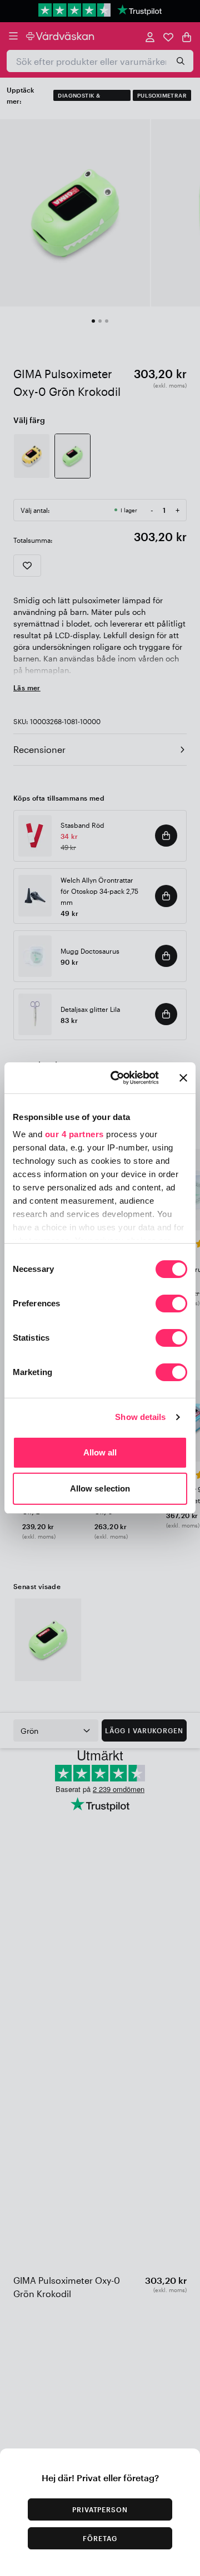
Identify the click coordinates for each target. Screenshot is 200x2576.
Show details (140, 1417)
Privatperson (100, 2509)
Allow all (100, 1452)
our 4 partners (74, 1134)
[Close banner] (183, 1078)
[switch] (171, 1305)
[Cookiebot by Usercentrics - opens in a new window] (117, 1078)
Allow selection (100, 1488)
